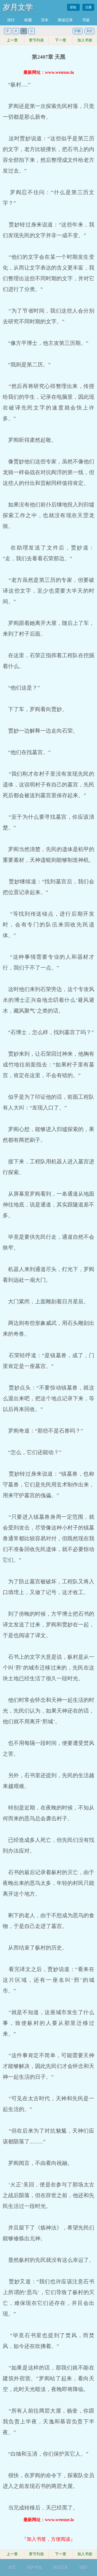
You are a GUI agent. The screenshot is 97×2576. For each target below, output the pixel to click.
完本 (45, 20)
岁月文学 (18, 7)
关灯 (89, 31)
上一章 (12, 40)
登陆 (73, 7)
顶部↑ (84, 2568)
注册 (88, 7)
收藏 (28, 20)
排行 (11, 20)
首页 (12, 2568)
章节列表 (36, 40)
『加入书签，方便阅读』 (48, 2539)
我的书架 (34, 2568)
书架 (86, 20)
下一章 (61, 40)
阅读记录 (65, 20)
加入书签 (85, 40)
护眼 (78, 31)
